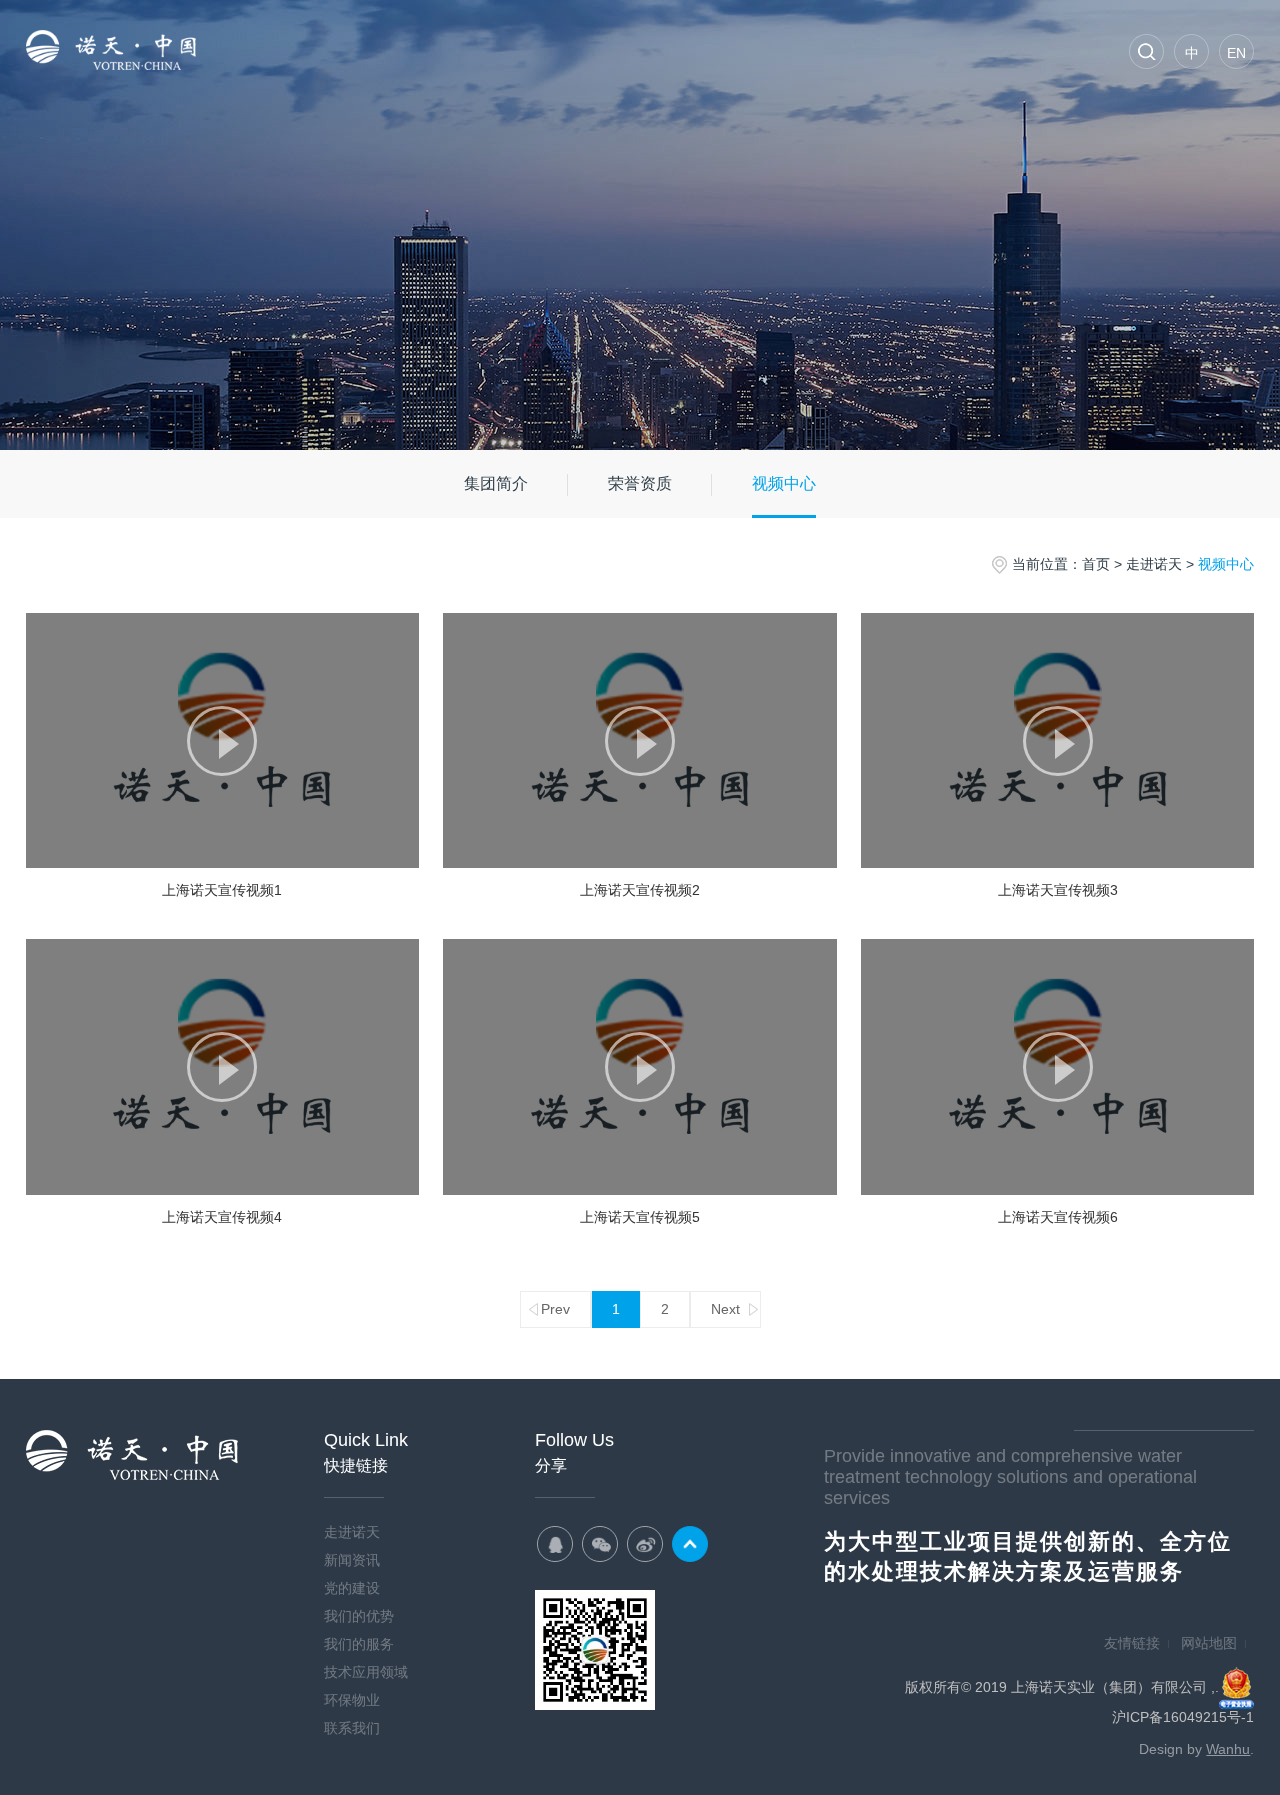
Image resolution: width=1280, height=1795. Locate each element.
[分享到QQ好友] (555, 1544)
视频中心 (784, 483)
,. (1215, 1687)
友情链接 (1132, 1643)
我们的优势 (645, 50)
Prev (555, 1309)
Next (725, 1309)
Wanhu (1228, 1749)
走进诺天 (346, 50)
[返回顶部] (690, 1544)
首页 (246, 50)
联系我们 (1046, 50)
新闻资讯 (446, 50)
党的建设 (546, 50)
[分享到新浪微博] (645, 1544)
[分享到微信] (600, 1544)
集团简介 (496, 483)
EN (1236, 53)
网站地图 (1209, 1643)
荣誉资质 (640, 483)
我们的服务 (745, 50)
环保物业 (946, 50)
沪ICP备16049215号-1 (1183, 1717)
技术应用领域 (846, 50)
